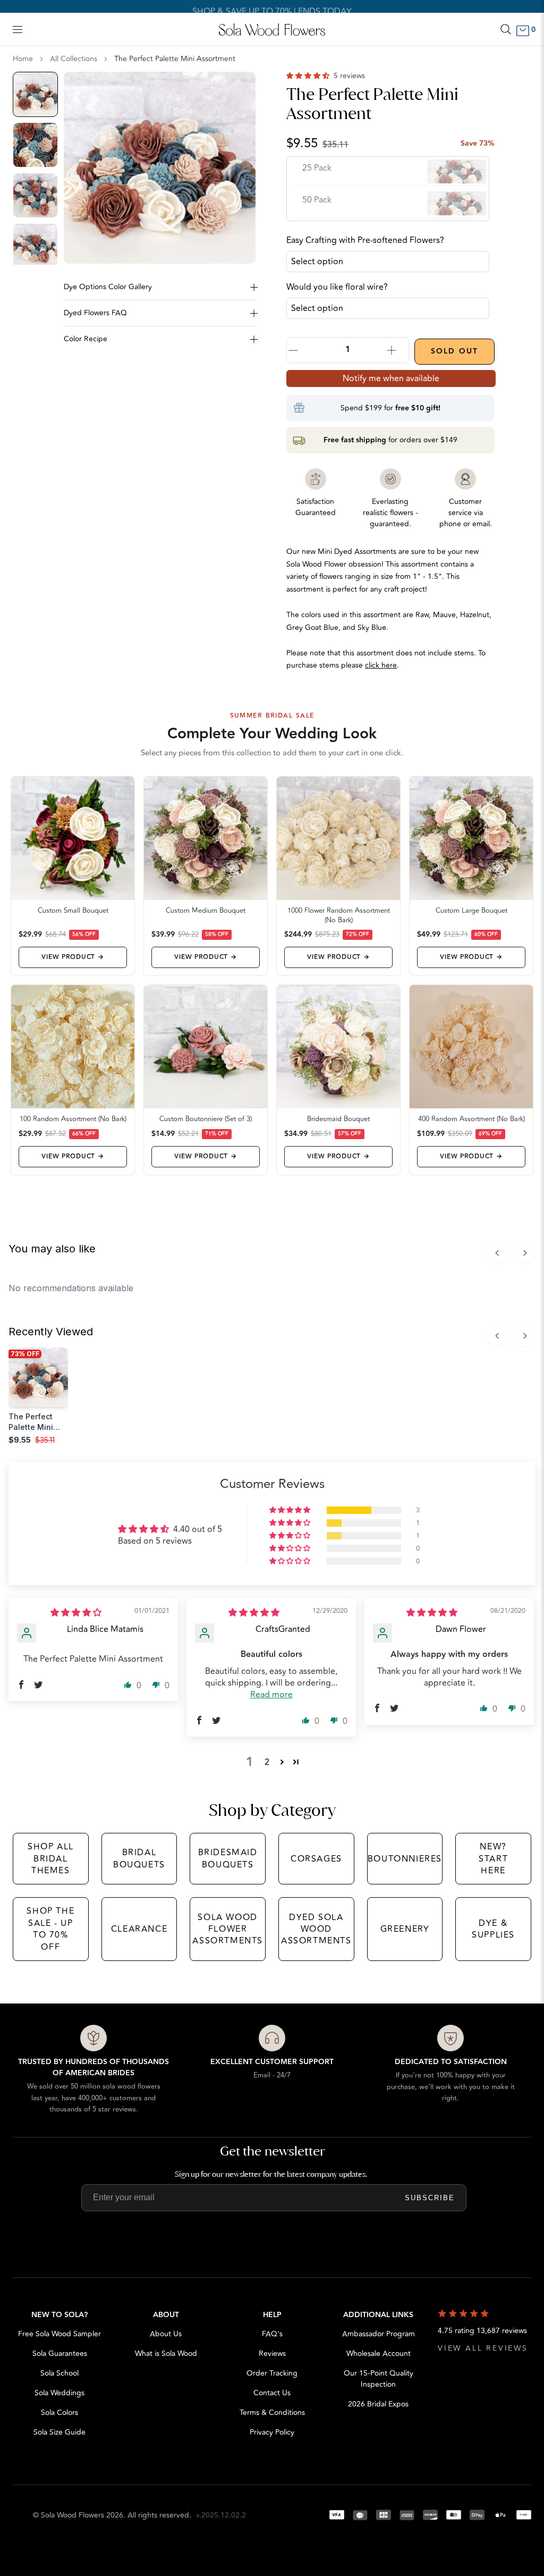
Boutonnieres (405, 1859)
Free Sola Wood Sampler (59, 2334)
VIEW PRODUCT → (73, 957)
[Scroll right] (525, 1253)
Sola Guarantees (60, 2354)
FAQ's (272, 2334)
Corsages (316, 1859)
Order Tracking (272, 2373)
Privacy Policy (272, 2432)
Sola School (59, 2373)
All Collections (74, 59)
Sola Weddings (59, 2393)
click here (381, 665)
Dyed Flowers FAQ (95, 313)
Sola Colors (59, 2413)
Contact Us (272, 2393)
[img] (76, 1613)
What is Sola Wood (166, 2354)
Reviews (272, 2354)
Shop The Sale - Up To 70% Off (50, 1929)
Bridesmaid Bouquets (228, 1858)
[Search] (506, 29)
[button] (309, 76)
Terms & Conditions (272, 2413)
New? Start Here (493, 1859)
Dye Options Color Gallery (108, 287)
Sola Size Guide (59, 2432)
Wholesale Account (379, 2354)
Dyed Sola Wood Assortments (316, 1929)
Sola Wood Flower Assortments (228, 1929)
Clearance (139, 1929)
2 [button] (267, 1762)
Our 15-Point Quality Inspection (379, 2379)
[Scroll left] (497, 1253)
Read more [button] (271, 1695)
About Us (166, 2334)
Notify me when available (391, 378)
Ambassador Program (379, 2334)
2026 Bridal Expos (378, 2404)
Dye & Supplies (493, 1929)
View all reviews (483, 2348)
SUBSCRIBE (430, 2198)
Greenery (405, 1929)
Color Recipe (86, 339)
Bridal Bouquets (139, 1858)
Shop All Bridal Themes (51, 1859)
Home (23, 59)
